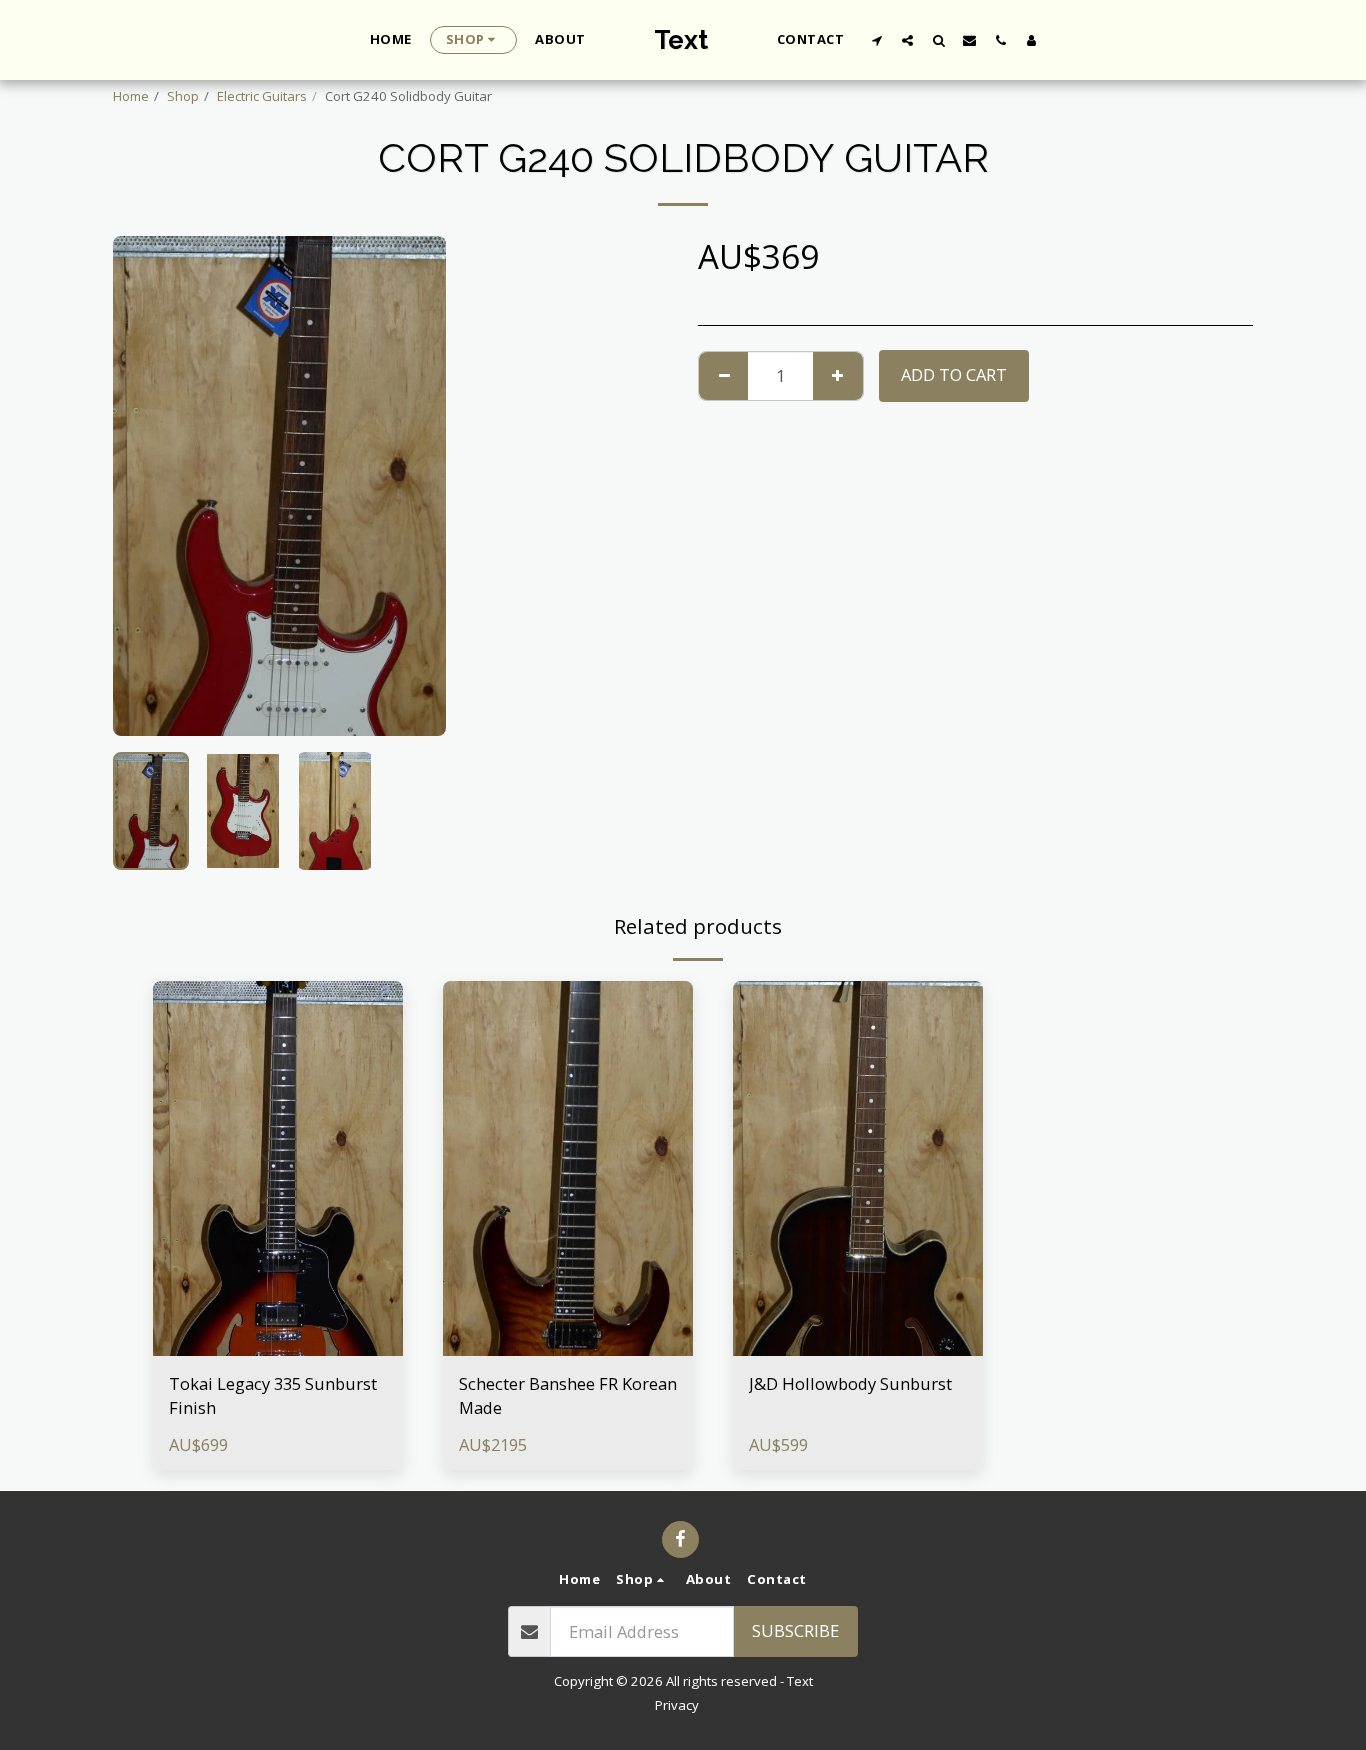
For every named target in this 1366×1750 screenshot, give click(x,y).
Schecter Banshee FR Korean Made (568, 1396)
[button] (876, 40)
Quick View (278, 1345)
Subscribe (795, 1630)
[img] (278, 1168)
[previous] (145, 486)
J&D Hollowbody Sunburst (850, 1383)
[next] (414, 486)
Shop (183, 96)
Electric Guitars (262, 96)
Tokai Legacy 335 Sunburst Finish (273, 1396)
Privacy (677, 1705)
